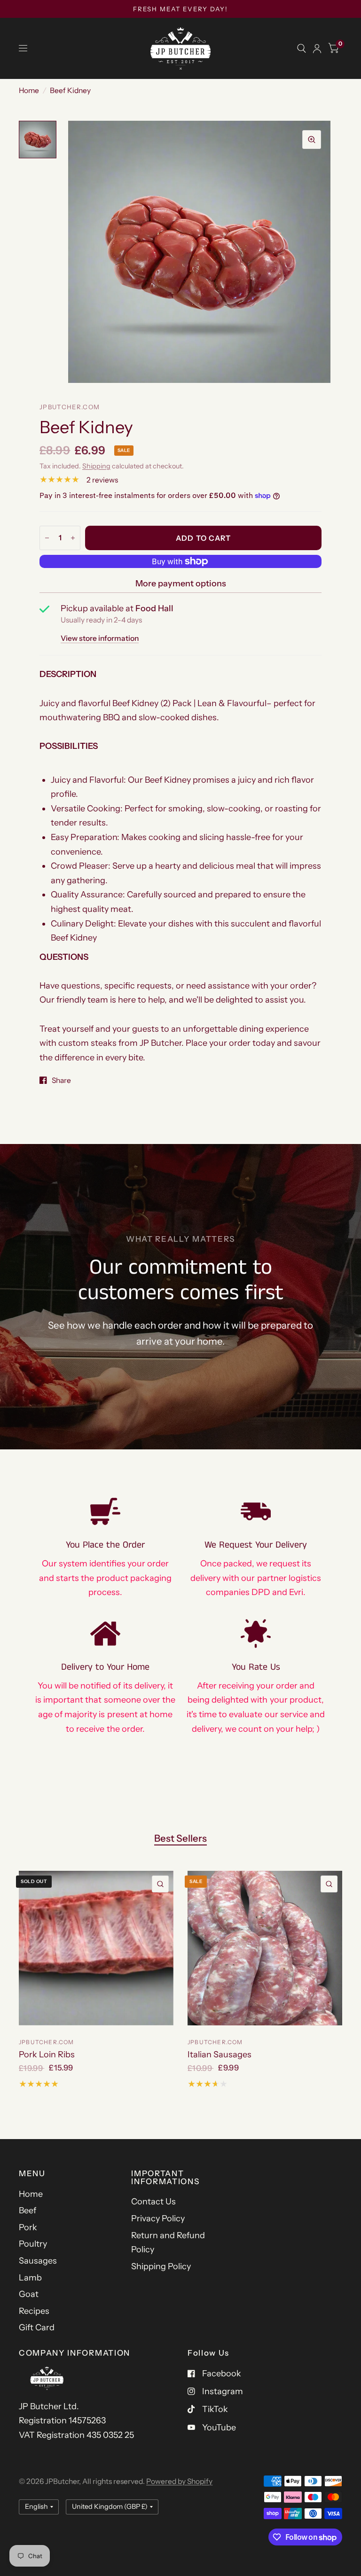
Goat (29, 2294)
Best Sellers (180, 1838)
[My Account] (317, 48)
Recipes (34, 2311)
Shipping (96, 466)
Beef (27, 2210)
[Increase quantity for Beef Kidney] (73, 538)
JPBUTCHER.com (47, 2042)
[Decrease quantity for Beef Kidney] (47, 538)
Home (29, 90)
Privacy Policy (158, 2218)
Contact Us (153, 2202)
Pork (28, 2227)
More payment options (181, 584)
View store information (100, 638)
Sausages (38, 2261)
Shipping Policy (161, 2266)
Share (61, 1080)
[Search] (302, 48)
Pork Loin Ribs (47, 2055)
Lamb (30, 2278)
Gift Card (37, 2327)
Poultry (33, 2244)
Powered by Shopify (179, 2481)
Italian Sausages (220, 2055)
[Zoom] (312, 140)
